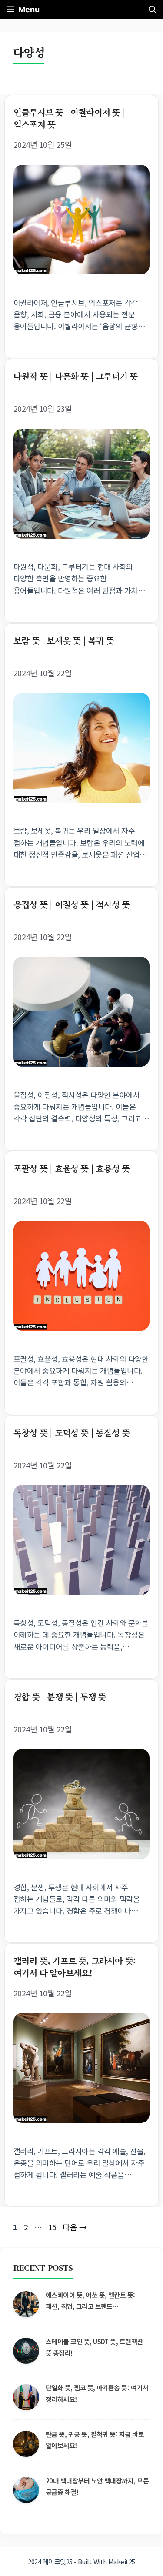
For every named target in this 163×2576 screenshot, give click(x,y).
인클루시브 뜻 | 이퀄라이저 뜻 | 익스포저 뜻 (69, 118)
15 (53, 2227)
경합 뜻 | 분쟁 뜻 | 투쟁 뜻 (60, 1697)
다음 (75, 2227)
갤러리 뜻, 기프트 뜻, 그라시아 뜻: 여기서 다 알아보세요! (75, 1967)
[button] (153, 9)
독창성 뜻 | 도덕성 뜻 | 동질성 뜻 (72, 1433)
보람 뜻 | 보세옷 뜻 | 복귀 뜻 (64, 640)
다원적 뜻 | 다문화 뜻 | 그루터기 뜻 (75, 376)
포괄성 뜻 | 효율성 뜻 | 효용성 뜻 (72, 1168)
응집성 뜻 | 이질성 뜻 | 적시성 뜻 (72, 904)
